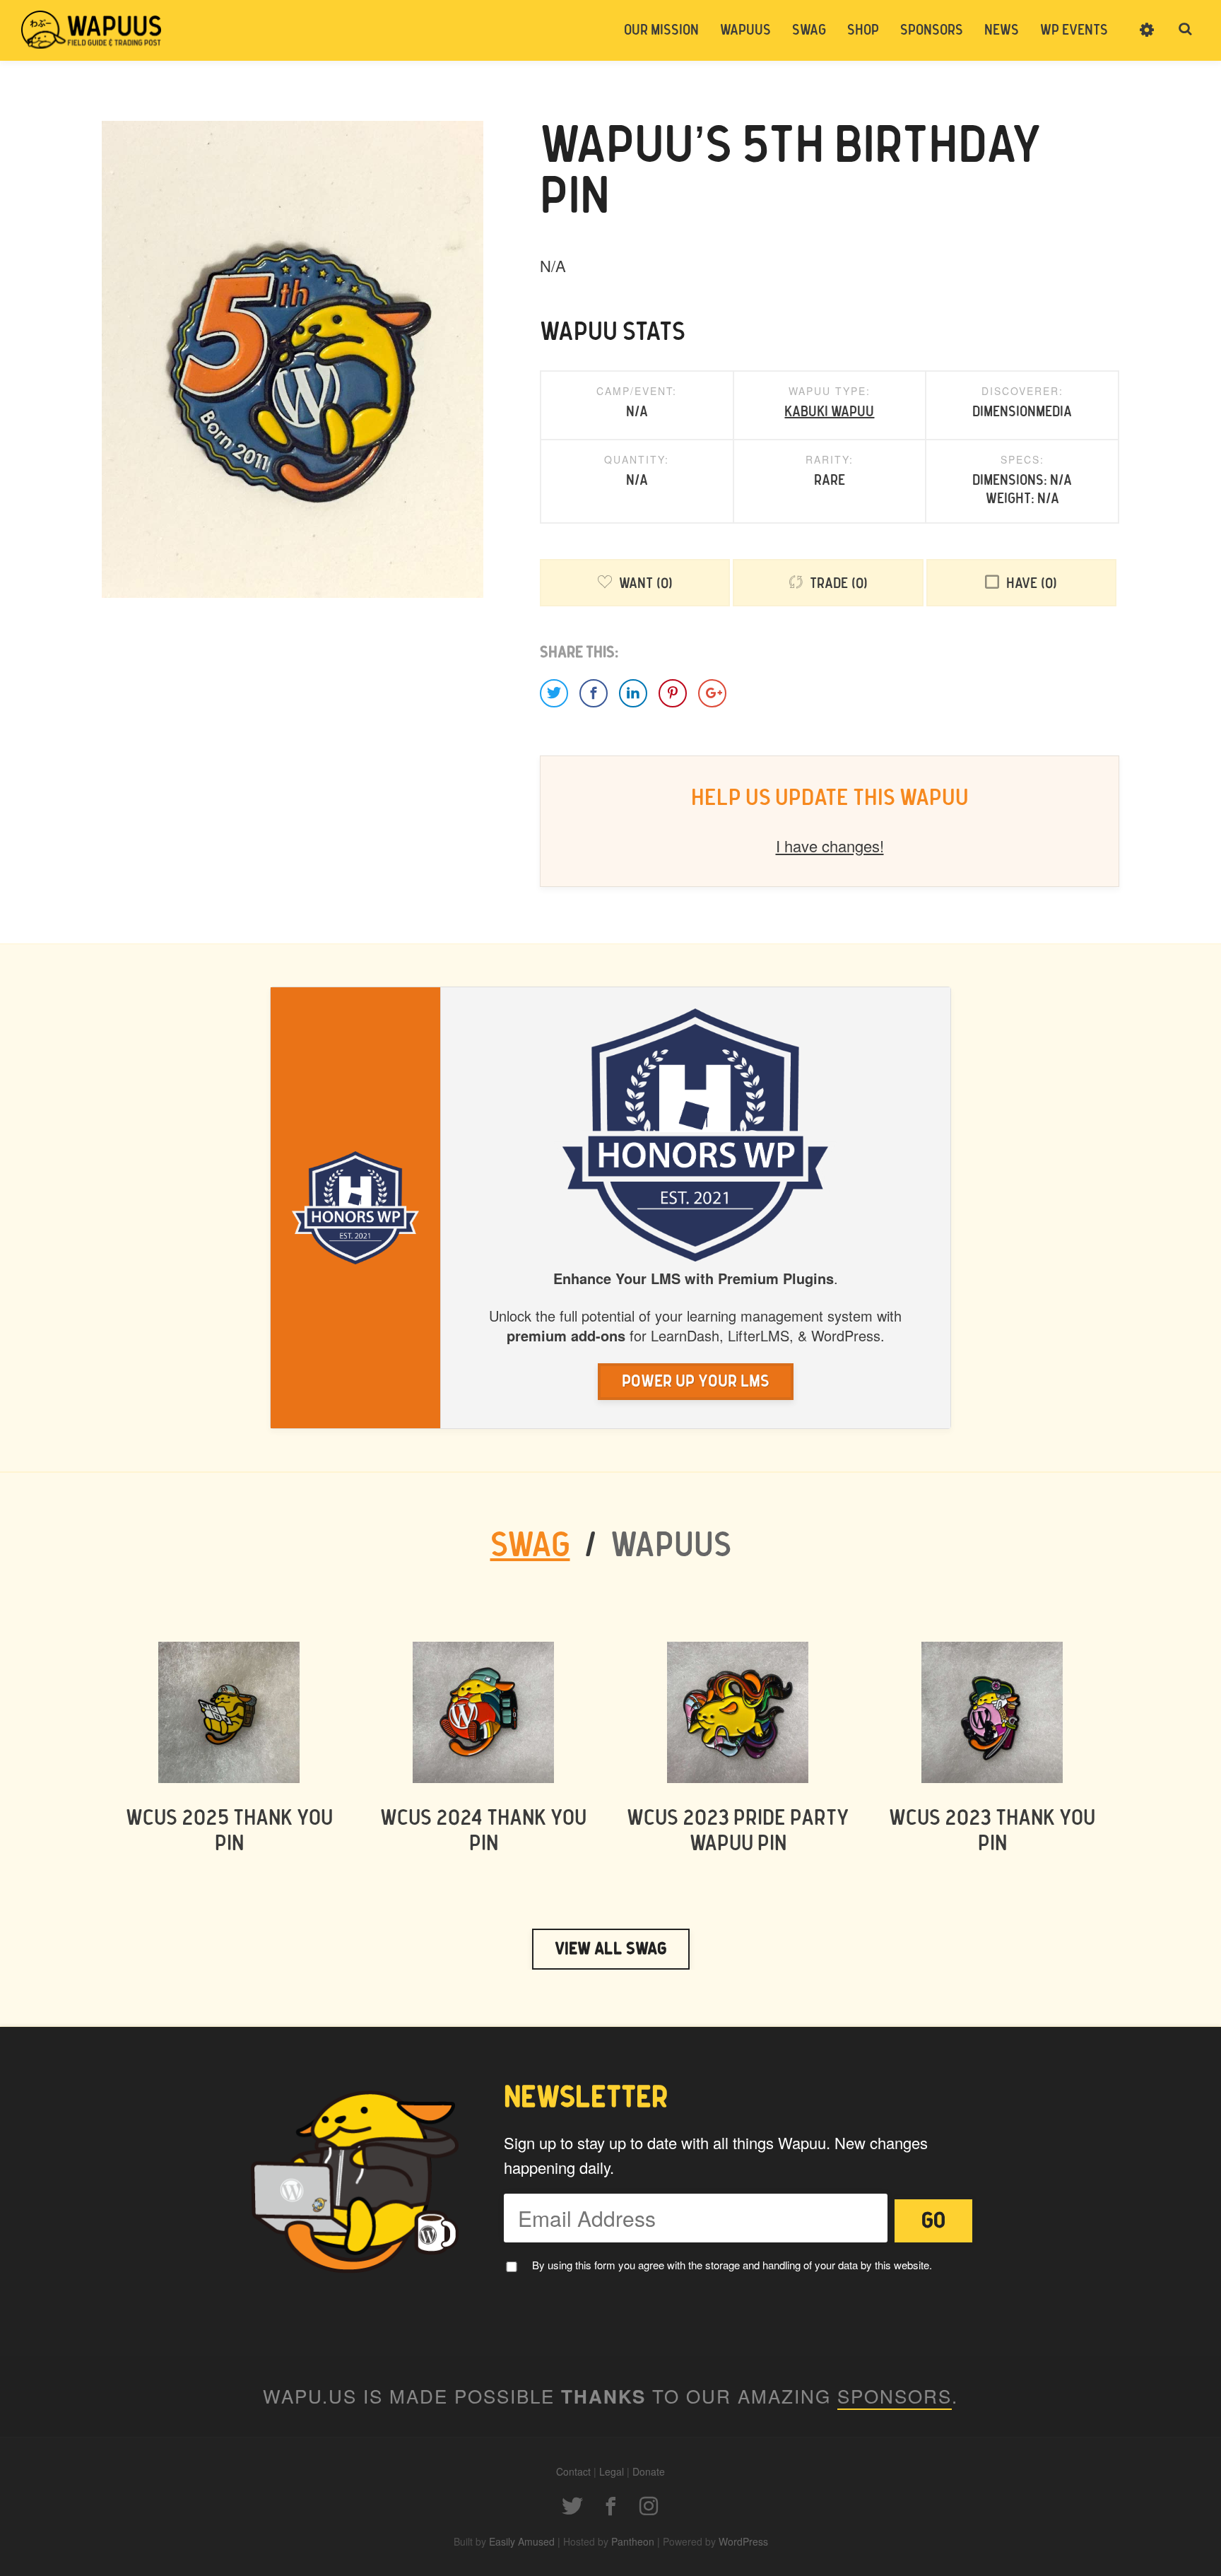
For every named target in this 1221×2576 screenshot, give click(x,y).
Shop (863, 30)
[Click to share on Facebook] (594, 693)
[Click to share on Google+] (712, 693)
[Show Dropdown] (1147, 39)
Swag (809, 30)
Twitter (572, 2506)
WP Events (1074, 30)
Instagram (649, 2506)
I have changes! (830, 846)
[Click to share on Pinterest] (673, 693)
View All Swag (611, 1949)
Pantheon (633, 2541)
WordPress (743, 2541)
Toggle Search (1186, 30)
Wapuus (92, 30)
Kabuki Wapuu (829, 412)
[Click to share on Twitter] (554, 693)
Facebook (610, 2506)
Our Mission (661, 30)
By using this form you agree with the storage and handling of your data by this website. (732, 2265)
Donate (649, 2471)
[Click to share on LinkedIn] (633, 693)
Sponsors (932, 30)
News (1002, 30)
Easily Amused (522, 2541)
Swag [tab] (530, 1546)
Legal (612, 2471)
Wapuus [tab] (671, 1546)
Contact (573, 2471)
